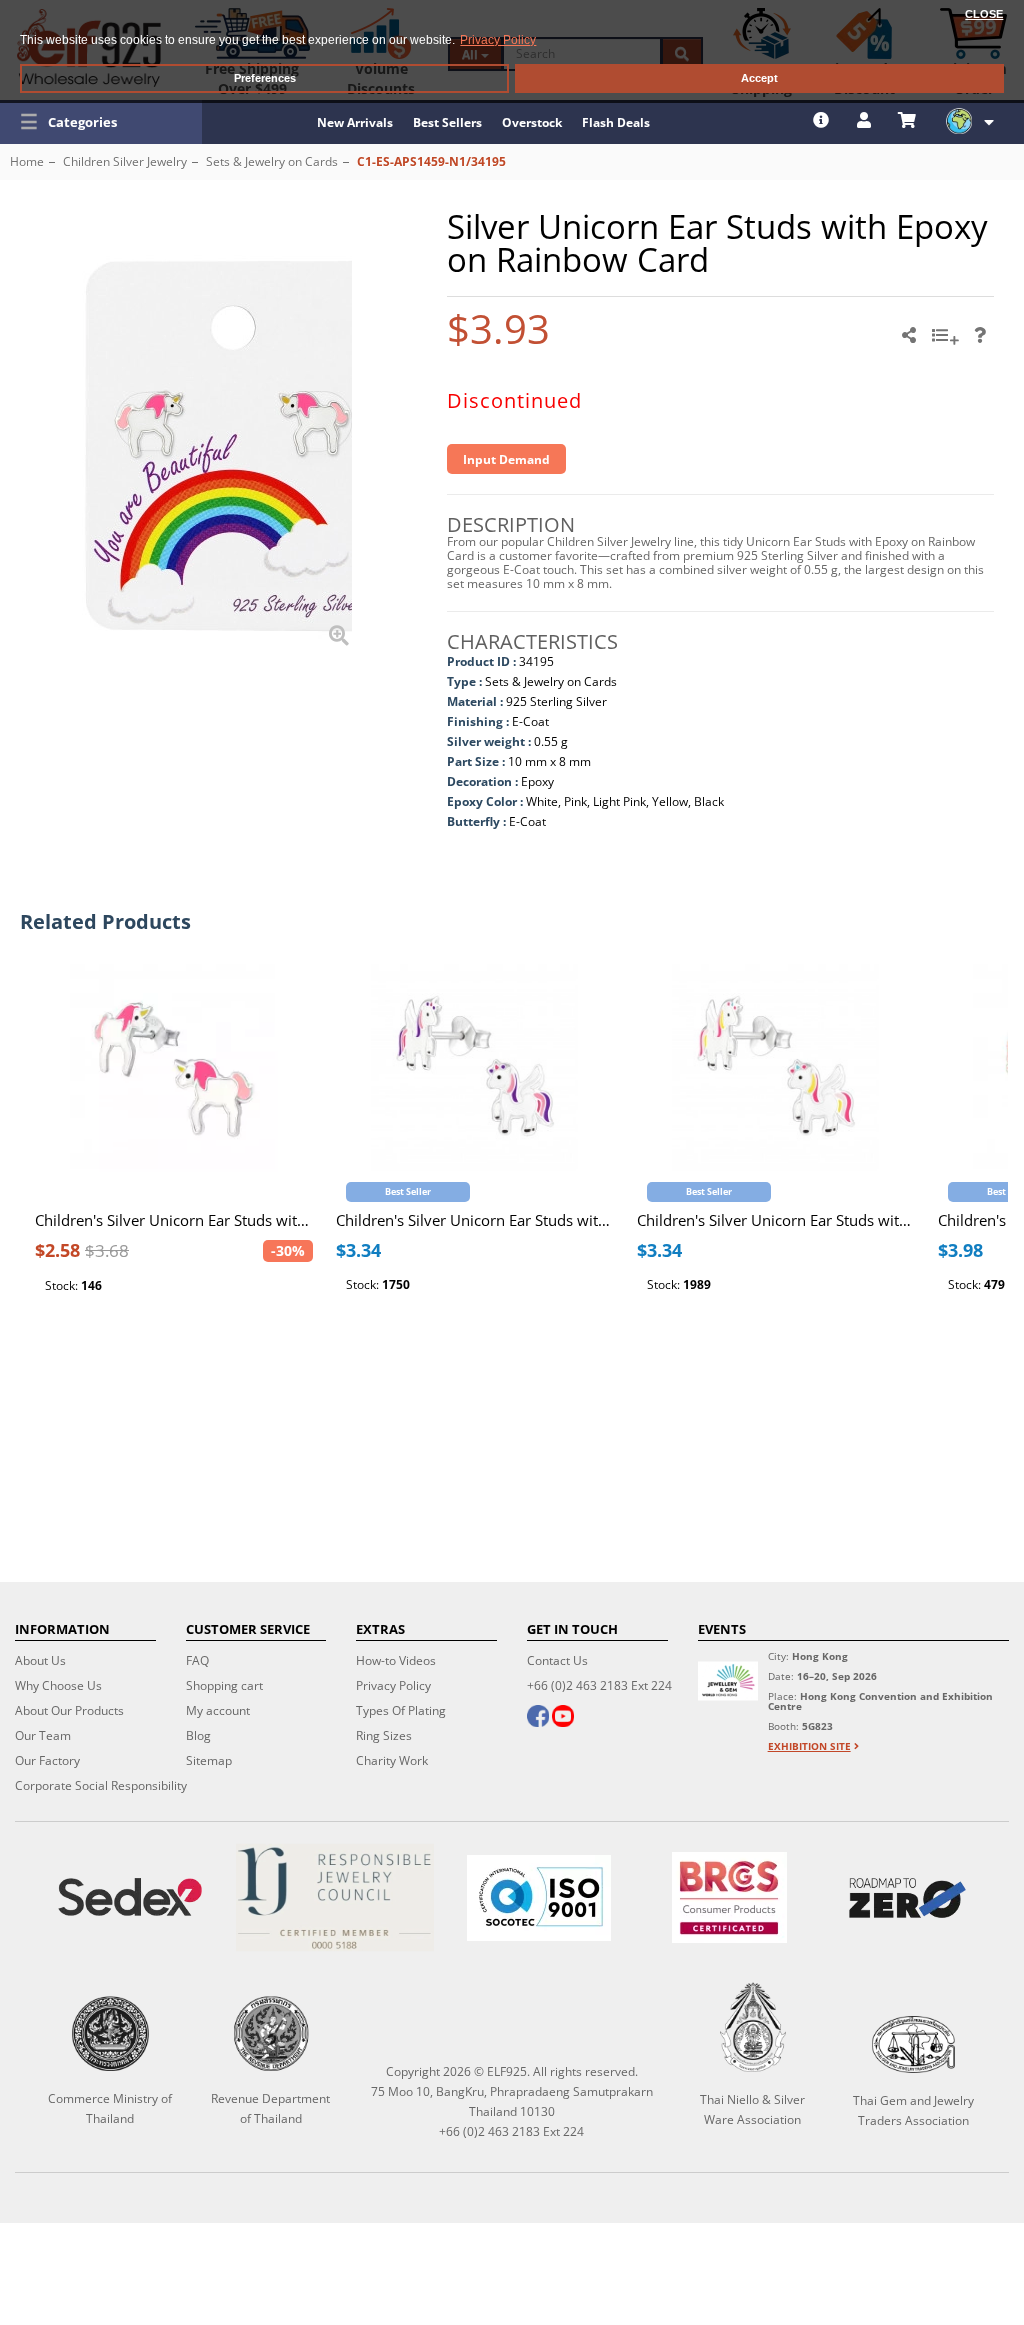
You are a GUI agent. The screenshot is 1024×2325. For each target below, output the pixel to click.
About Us (40, 1660)
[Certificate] (334, 1897)
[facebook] (538, 1718)
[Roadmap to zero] (907, 1898)
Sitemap (209, 1760)
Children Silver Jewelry (125, 161)
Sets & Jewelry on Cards (272, 161)
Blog (198, 1735)
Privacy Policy (393, 1685)
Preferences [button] (265, 78)
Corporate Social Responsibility (101, 1785)
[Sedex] (130, 1897)
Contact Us (557, 1660)
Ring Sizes (384, 1735)
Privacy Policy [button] (498, 40)
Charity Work (392, 1760)
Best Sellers (447, 122)
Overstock (532, 122)
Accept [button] (759, 78)
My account (218, 1710)
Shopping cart (224, 1685)
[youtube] (563, 1718)
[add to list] (948, 342)
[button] (101, 122)
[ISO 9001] (539, 1898)
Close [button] (984, 14)
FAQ (197, 1660)
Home (27, 161)
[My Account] (866, 120)
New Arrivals (355, 122)
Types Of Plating (401, 1710)
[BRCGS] (729, 1897)
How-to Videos (396, 1660)
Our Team (43, 1735)
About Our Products (69, 1710)
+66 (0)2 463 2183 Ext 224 (599, 1685)
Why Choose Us (58, 1685)
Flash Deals (616, 122)
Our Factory (47, 1760)
